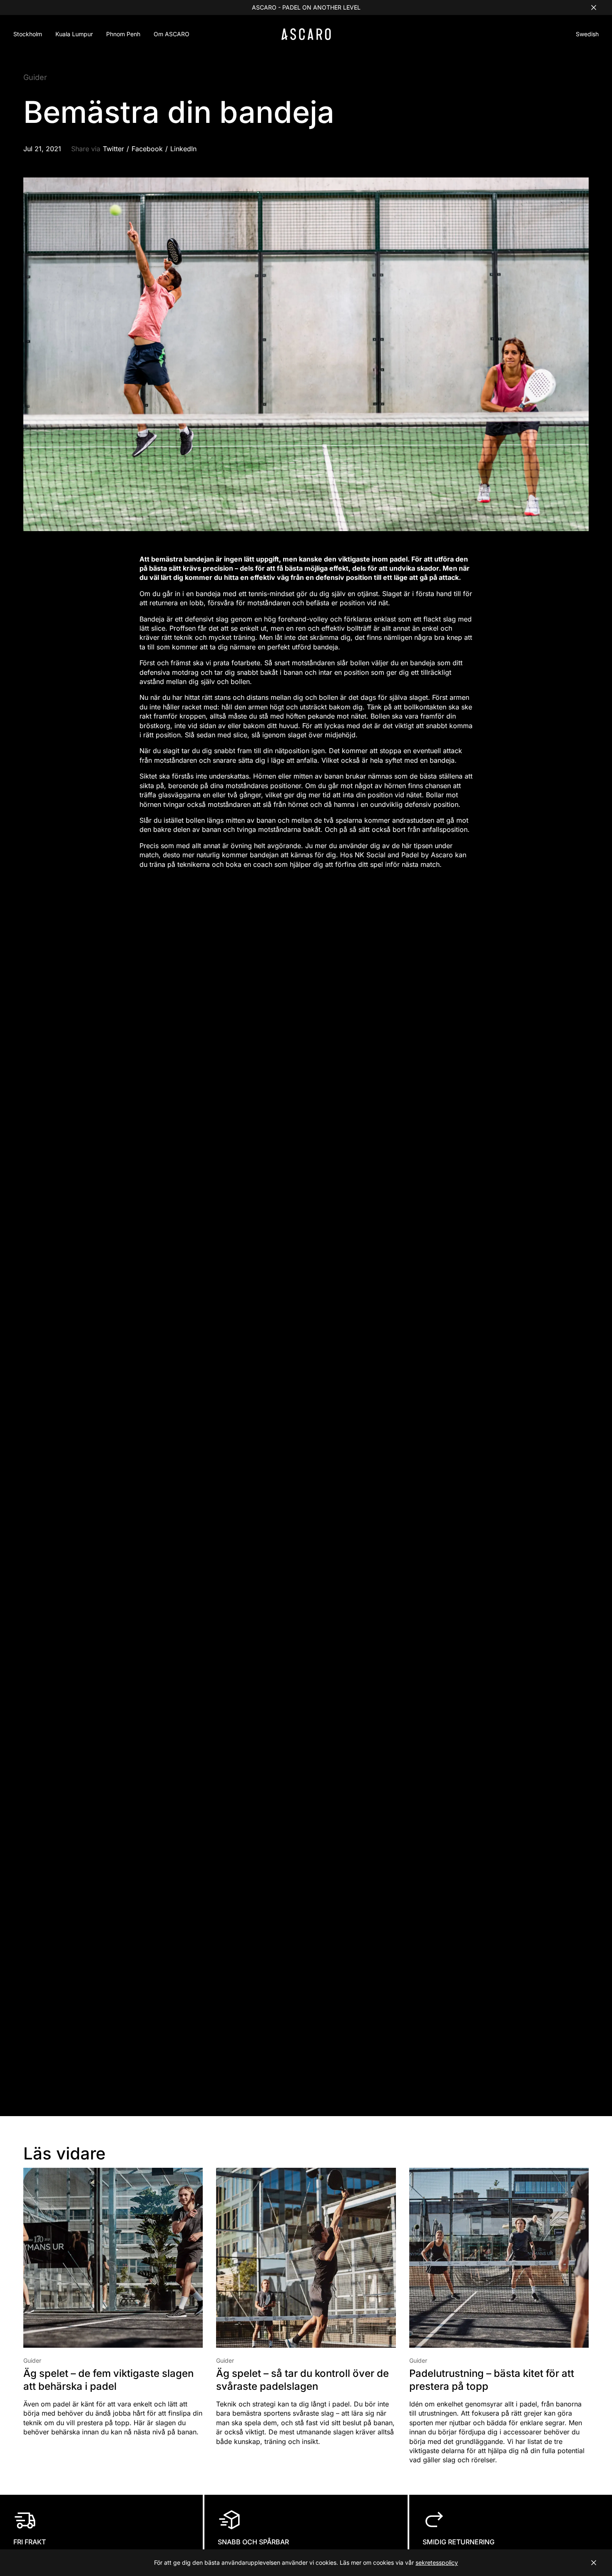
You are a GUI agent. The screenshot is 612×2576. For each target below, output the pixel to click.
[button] (587, 35)
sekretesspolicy (437, 2562)
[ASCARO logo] (306, 38)
